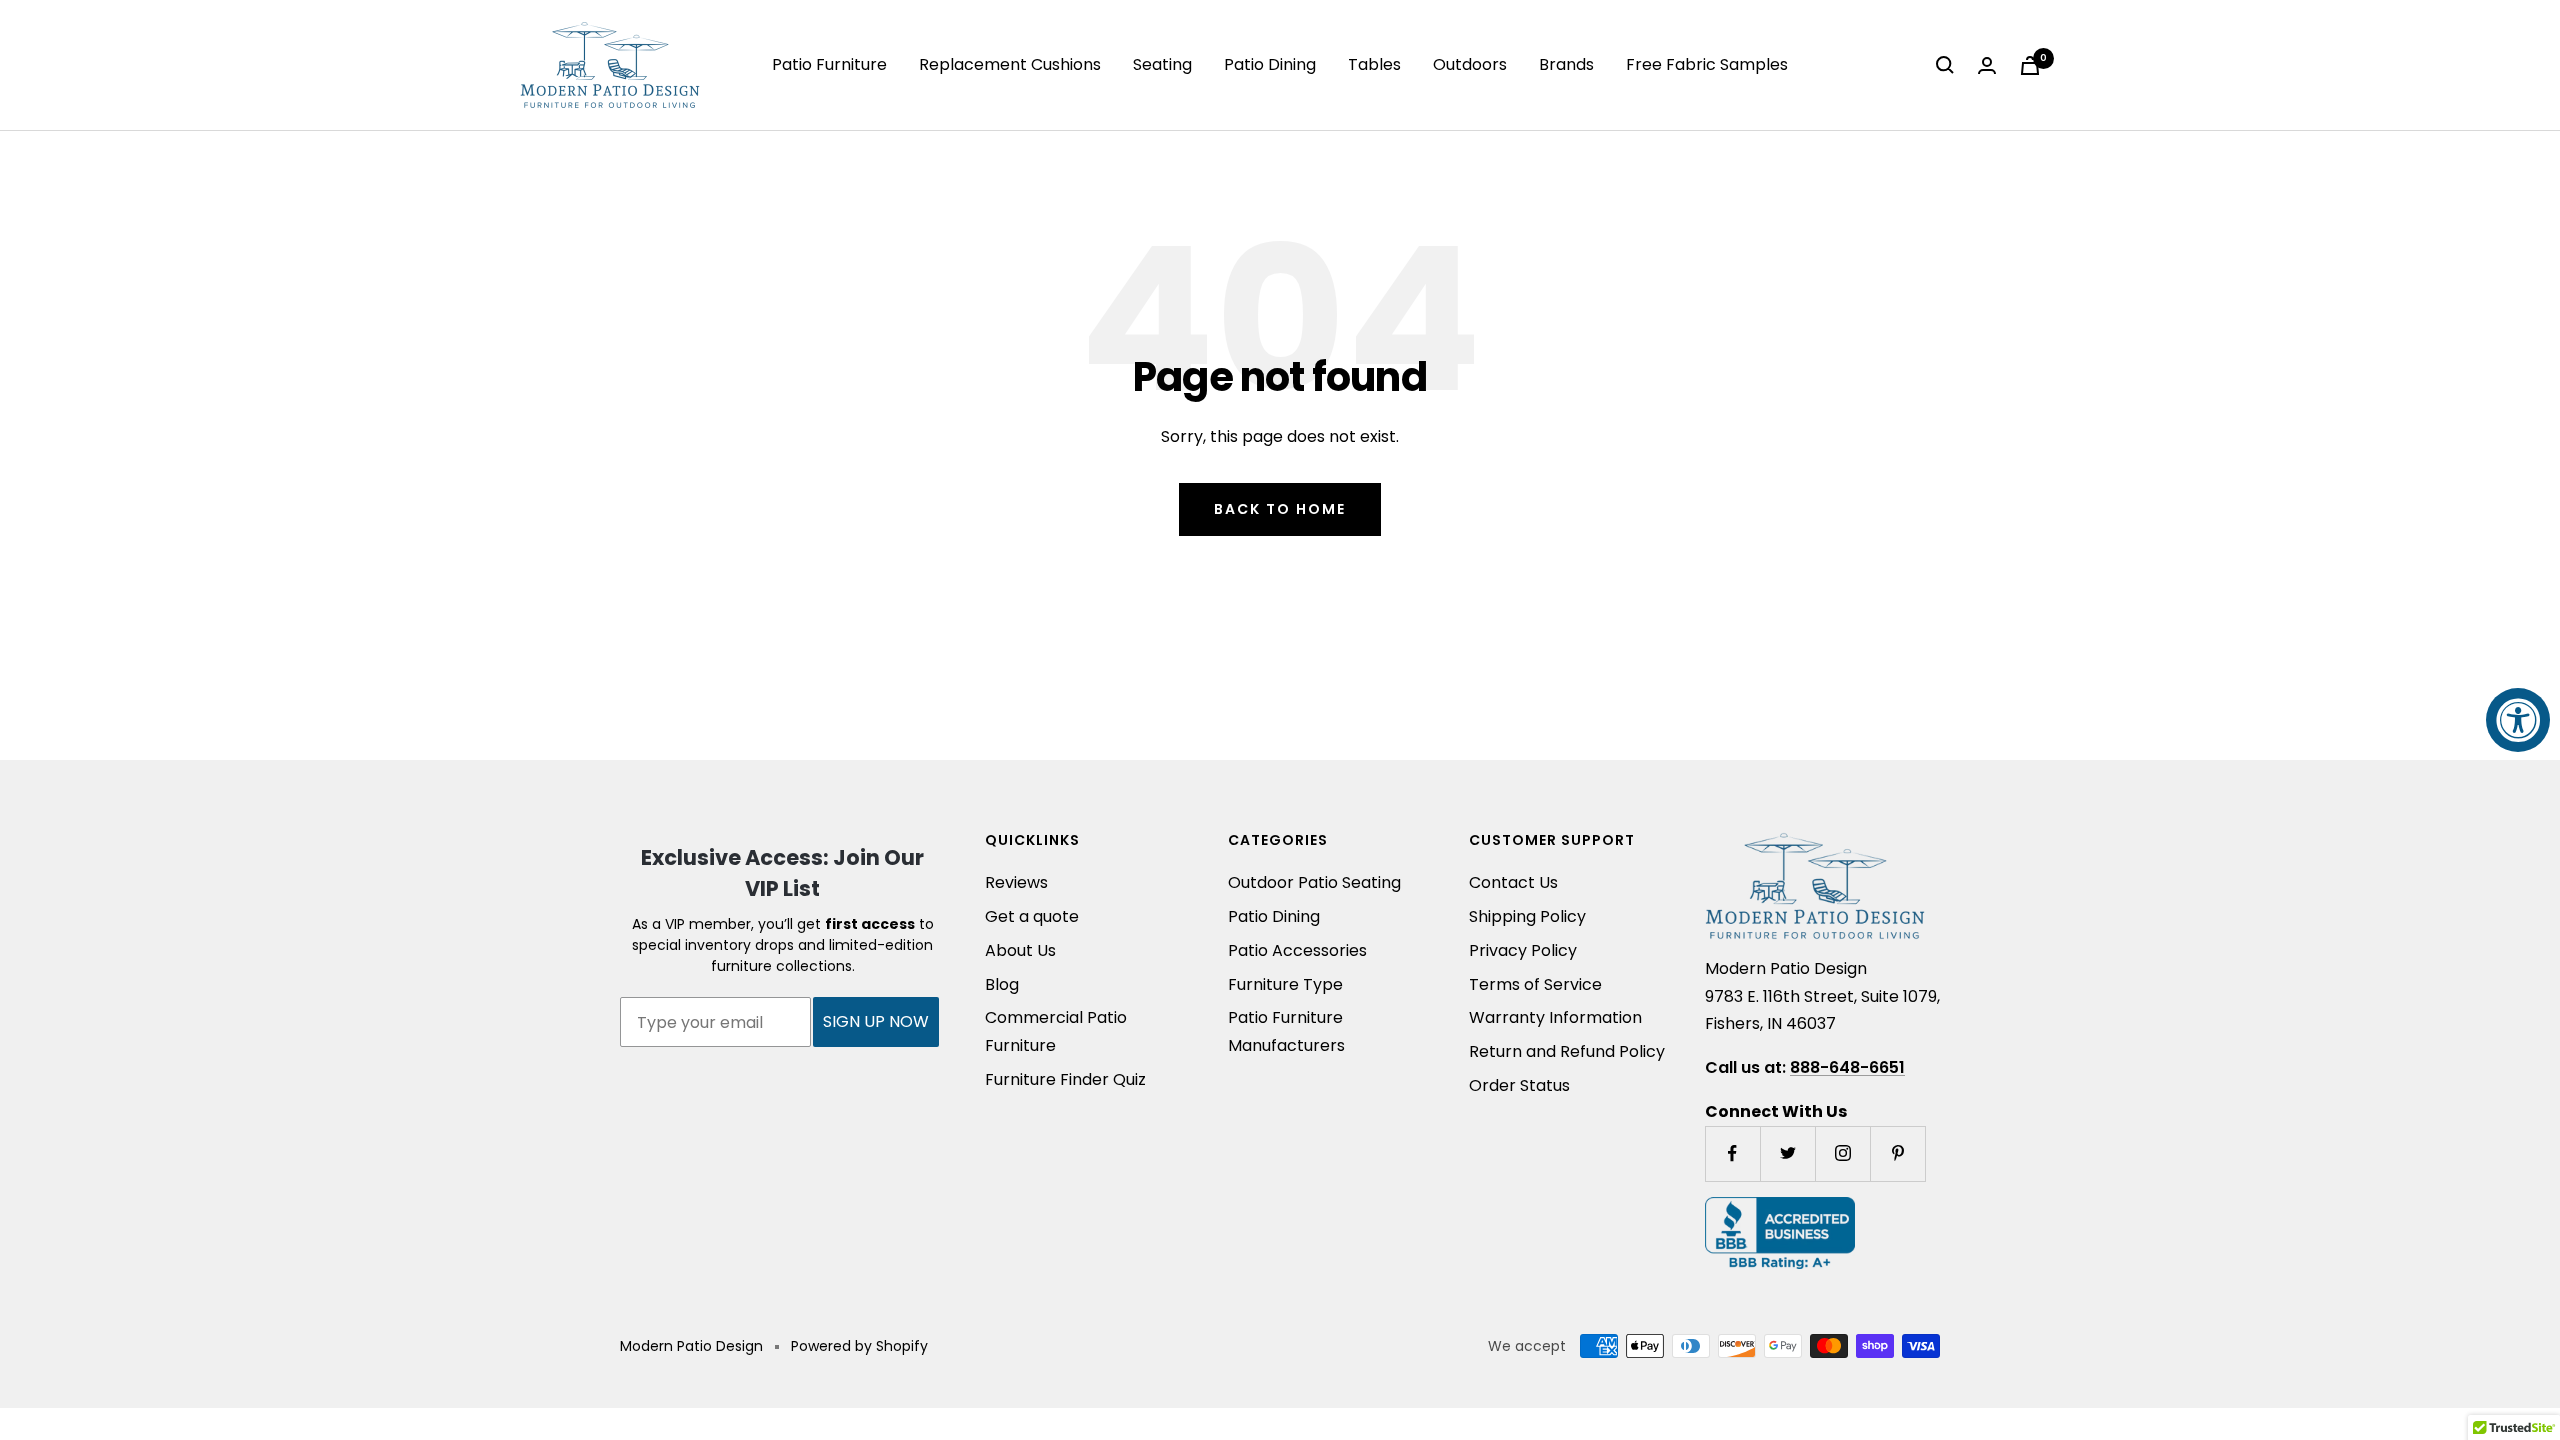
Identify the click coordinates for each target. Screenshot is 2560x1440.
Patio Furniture (829, 64)
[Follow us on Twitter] (1787, 1153)
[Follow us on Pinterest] (1897, 1153)
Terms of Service (1535, 984)
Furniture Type (1285, 984)
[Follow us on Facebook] (1732, 1153)
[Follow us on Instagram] (1842, 1153)
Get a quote (1032, 916)
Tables (1374, 64)
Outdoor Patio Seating (1314, 882)
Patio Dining (1270, 64)
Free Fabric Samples (1707, 64)
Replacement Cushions (1010, 64)
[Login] (1987, 65)
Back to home (1280, 509)
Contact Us (1513, 882)
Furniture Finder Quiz (1065, 1079)
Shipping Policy (1527, 916)
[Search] (1945, 65)
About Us (1020, 950)
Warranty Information (1555, 1017)
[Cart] (2030, 65)
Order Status (1519, 1085)
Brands (1566, 64)
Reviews (1016, 882)
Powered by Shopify (859, 1346)
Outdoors (1470, 64)
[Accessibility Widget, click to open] (2518, 720)
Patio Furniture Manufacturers (1286, 1031)
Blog (1002, 984)
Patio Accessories (1297, 950)
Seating (1162, 64)
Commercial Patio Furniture (1056, 1031)
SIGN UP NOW (876, 1021)
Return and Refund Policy (1567, 1051)
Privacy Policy (1523, 950)
